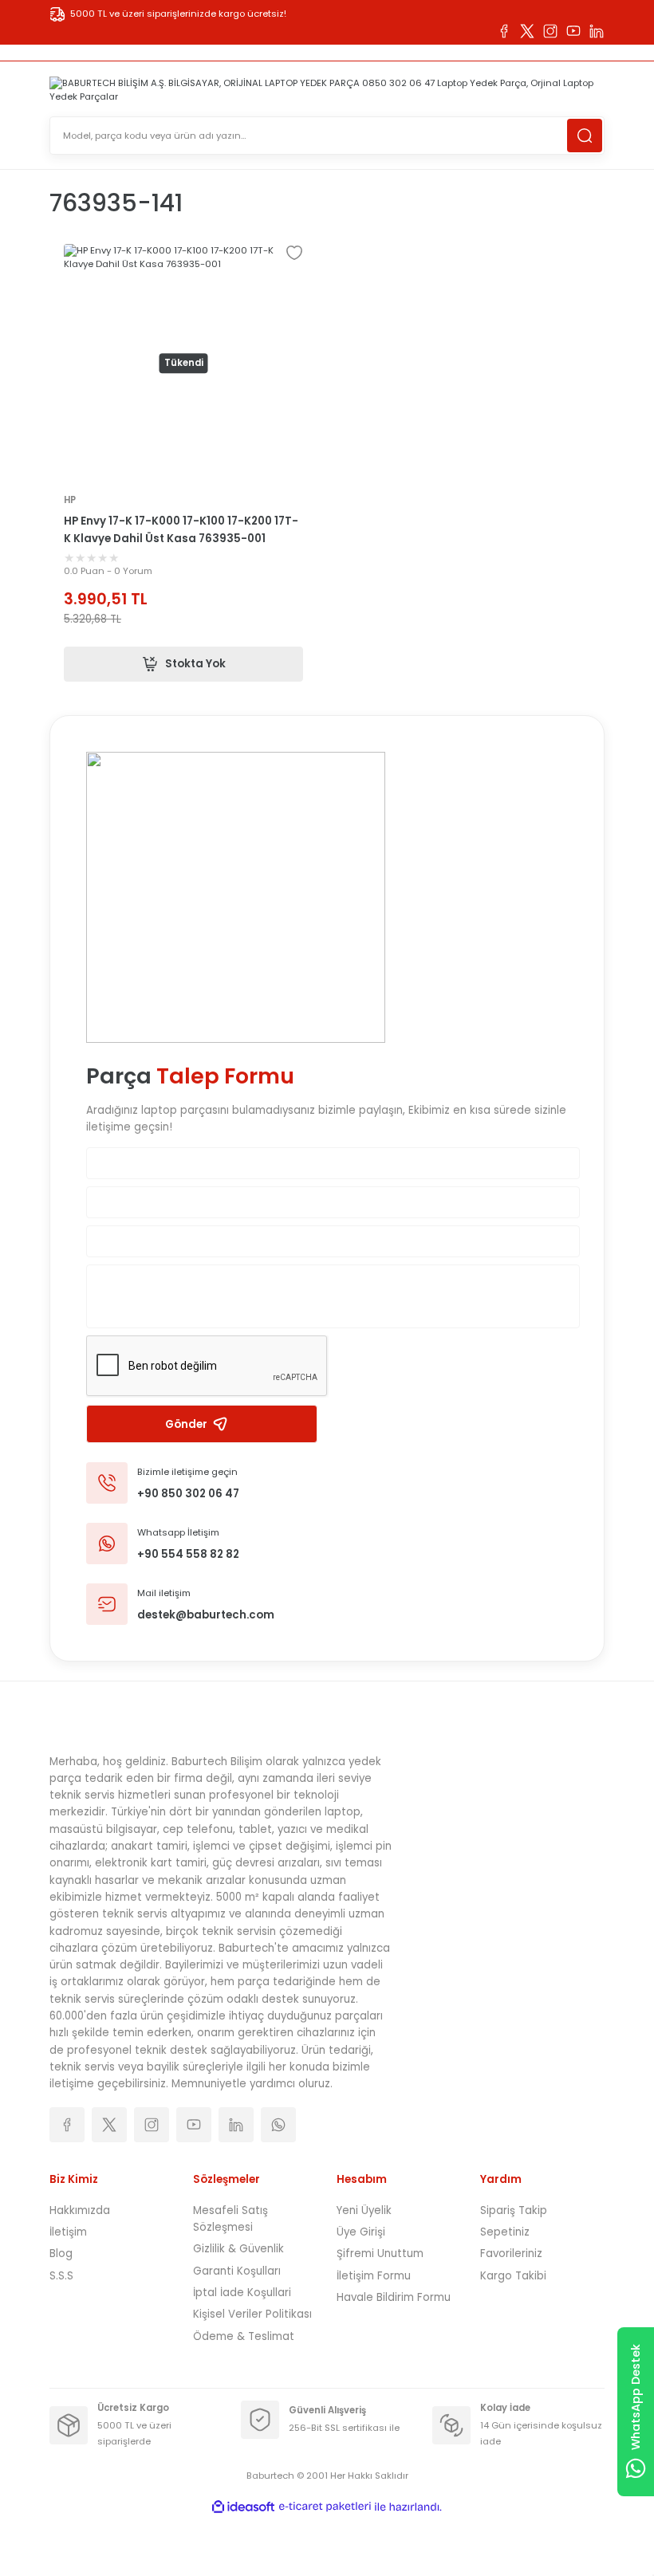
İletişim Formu (374, 2276)
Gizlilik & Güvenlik (238, 2249)
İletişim (68, 2232)
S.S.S (61, 2276)
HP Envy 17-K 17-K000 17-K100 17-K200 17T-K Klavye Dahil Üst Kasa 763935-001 (181, 529)
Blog (61, 2254)
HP (70, 500)
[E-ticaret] (325, 2507)
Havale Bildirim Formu (394, 2297)
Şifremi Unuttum (380, 2254)
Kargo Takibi (513, 2276)
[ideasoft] (243, 2507)
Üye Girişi (361, 2232)
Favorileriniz (511, 2254)
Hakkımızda (80, 2210)
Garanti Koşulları (237, 2271)
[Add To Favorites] (294, 253)
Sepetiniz (505, 2232)
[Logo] (327, 90)
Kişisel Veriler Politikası (252, 2314)
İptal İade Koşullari (242, 2293)
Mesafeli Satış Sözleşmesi (230, 2219)
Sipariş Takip (514, 2210)
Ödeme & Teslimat (244, 2336)
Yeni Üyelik (364, 2210)
